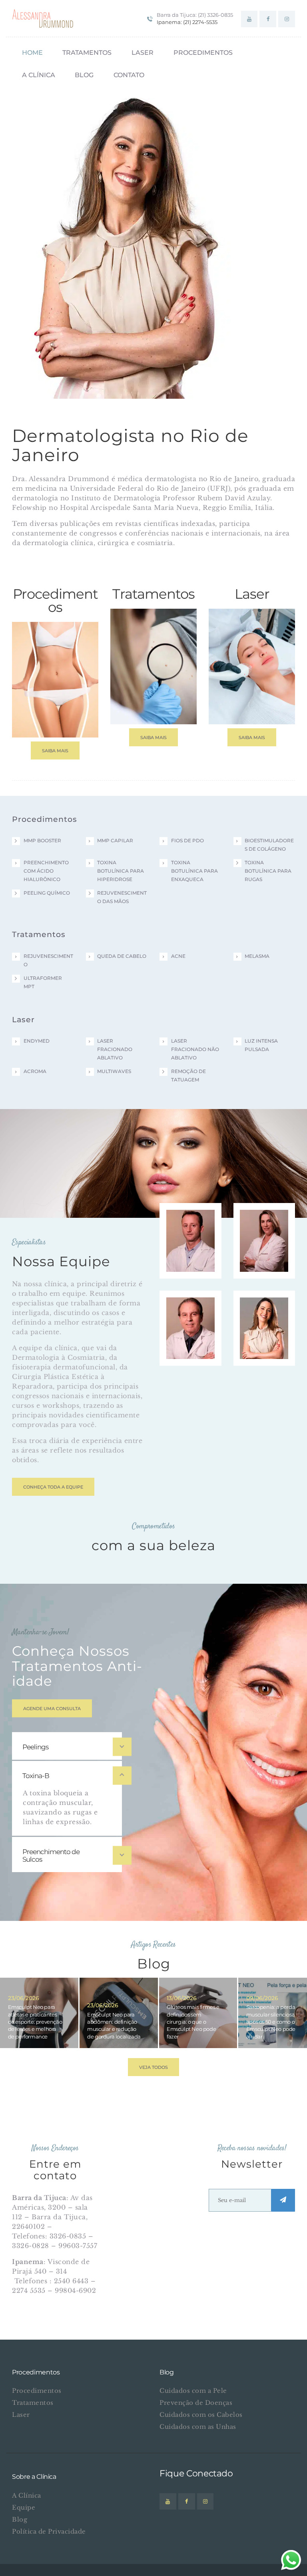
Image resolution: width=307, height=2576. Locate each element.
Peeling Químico (47, 893)
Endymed (37, 1041)
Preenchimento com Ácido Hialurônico (46, 871)
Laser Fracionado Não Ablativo (195, 1049)
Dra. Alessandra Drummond (264, 1306)
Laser (21, 2415)
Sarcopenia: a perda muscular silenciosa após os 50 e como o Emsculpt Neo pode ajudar (271, 2021)
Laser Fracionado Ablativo (115, 1049)
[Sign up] (283, 2200)
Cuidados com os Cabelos (201, 2415)
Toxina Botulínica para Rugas (268, 871)
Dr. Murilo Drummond (190, 1306)
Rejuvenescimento (48, 960)
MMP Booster (42, 840)
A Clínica (27, 2495)
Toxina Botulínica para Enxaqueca (194, 871)
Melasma (257, 956)
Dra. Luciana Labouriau (264, 1218)
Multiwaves (114, 1071)
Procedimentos (37, 2391)
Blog (20, 2519)
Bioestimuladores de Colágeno (269, 845)
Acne (178, 956)
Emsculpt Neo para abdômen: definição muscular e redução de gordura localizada (114, 2025)
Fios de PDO (187, 840)
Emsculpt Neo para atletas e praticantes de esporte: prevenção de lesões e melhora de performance (35, 2021)
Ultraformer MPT (43, 982)
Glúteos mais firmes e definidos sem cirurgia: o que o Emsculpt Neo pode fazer (193, 2021)
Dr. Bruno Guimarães (190, 1218)
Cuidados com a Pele (193, 2391)
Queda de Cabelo (122, 956)
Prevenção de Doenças (196, 2403)
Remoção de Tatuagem (188, 1075)
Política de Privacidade (49, 2531)
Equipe (24, 2507)
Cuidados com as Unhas (198, 2427)
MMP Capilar (115, 840)
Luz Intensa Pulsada (261, 1045)
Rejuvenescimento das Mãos (122, 897)
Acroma (35, 1071)
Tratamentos (33, 2403)
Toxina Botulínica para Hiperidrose (121, 871)
